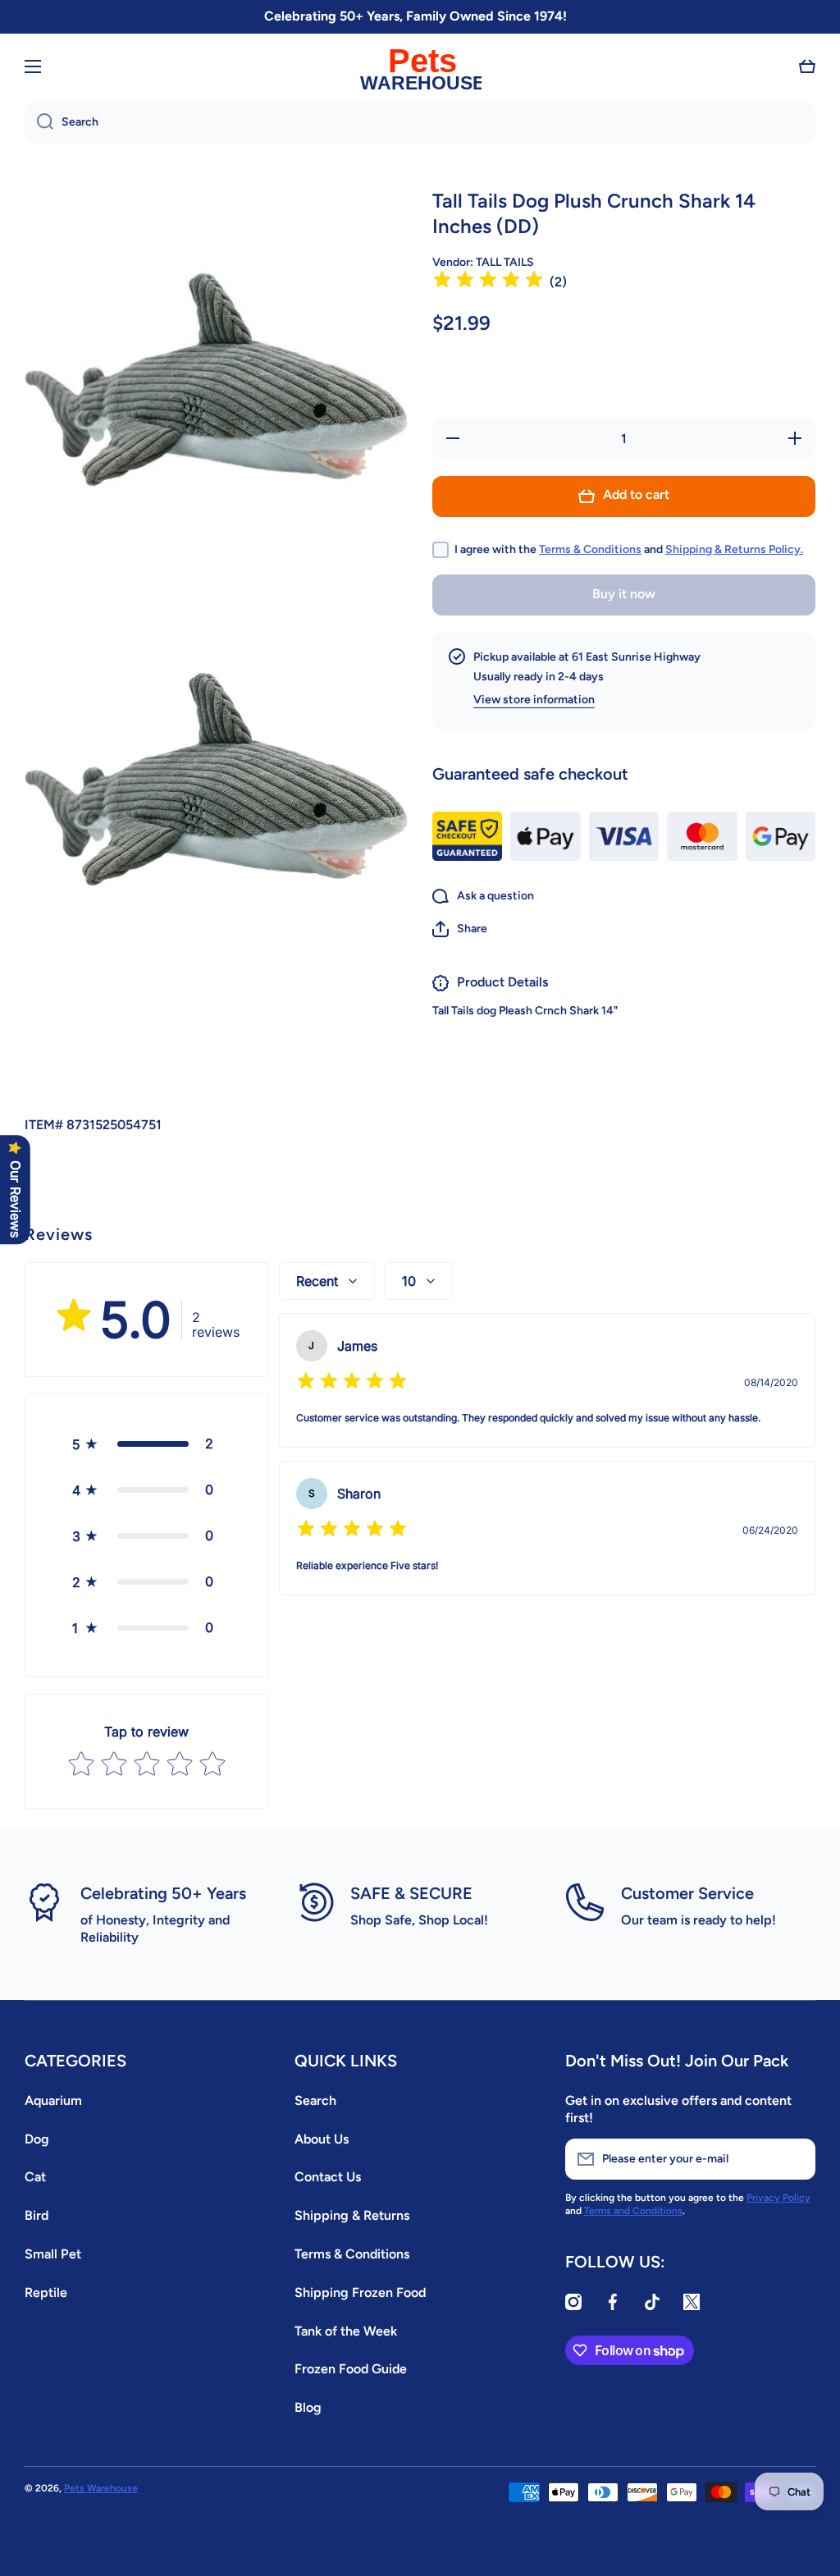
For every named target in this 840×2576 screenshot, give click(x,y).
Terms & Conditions (590, 549)
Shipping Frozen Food (360, 2292)
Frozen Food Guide (351, 2369)
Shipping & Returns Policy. (734, 549)
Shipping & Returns (352, 2215)
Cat (35, 2177)
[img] (488, 282)
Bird (37, 2215)
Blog (308, 2407)
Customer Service (687, 1893)
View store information (534, 700)
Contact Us (328, 2177)
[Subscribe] (795, 2159)
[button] (807, 66)
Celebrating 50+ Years (163, 1893)
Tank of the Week (346, 2331)
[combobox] (420, 122)
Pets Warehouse (101, 2488)
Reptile (46, 2292)
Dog (37, 2139)
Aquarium (53, 2100)
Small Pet (53, 2254)
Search (315, 2100)
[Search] (39, 122)
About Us (322, 2139)
